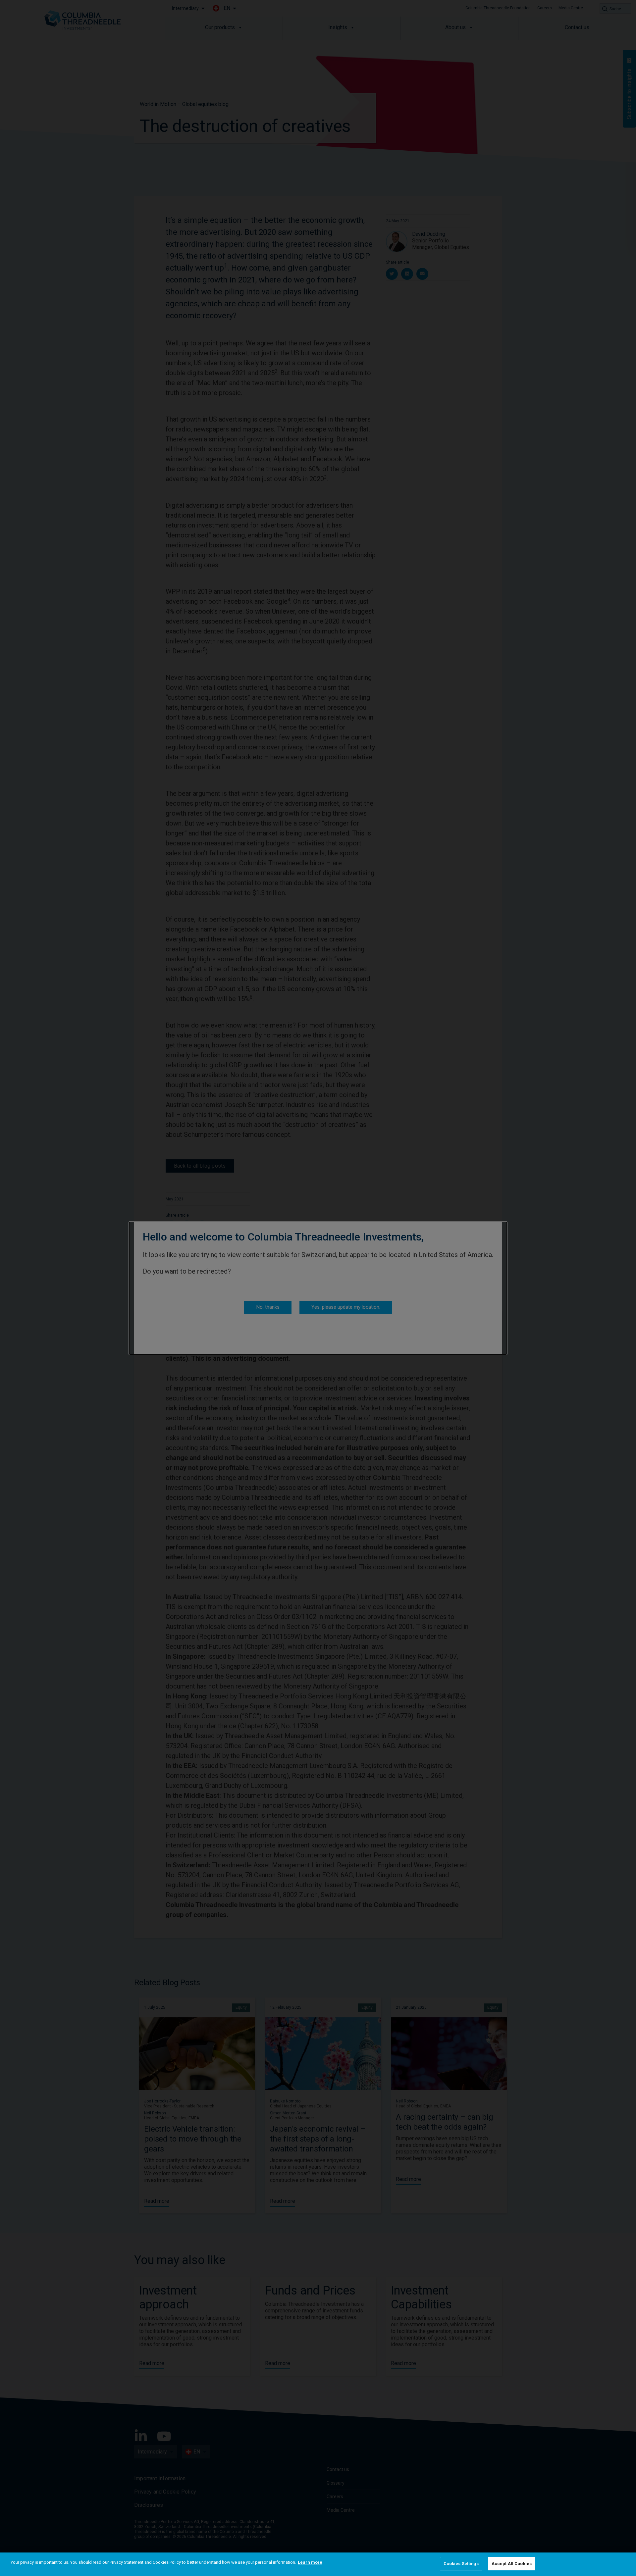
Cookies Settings (461, 2564)
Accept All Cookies (512, 2564)
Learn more (310, 2562)
